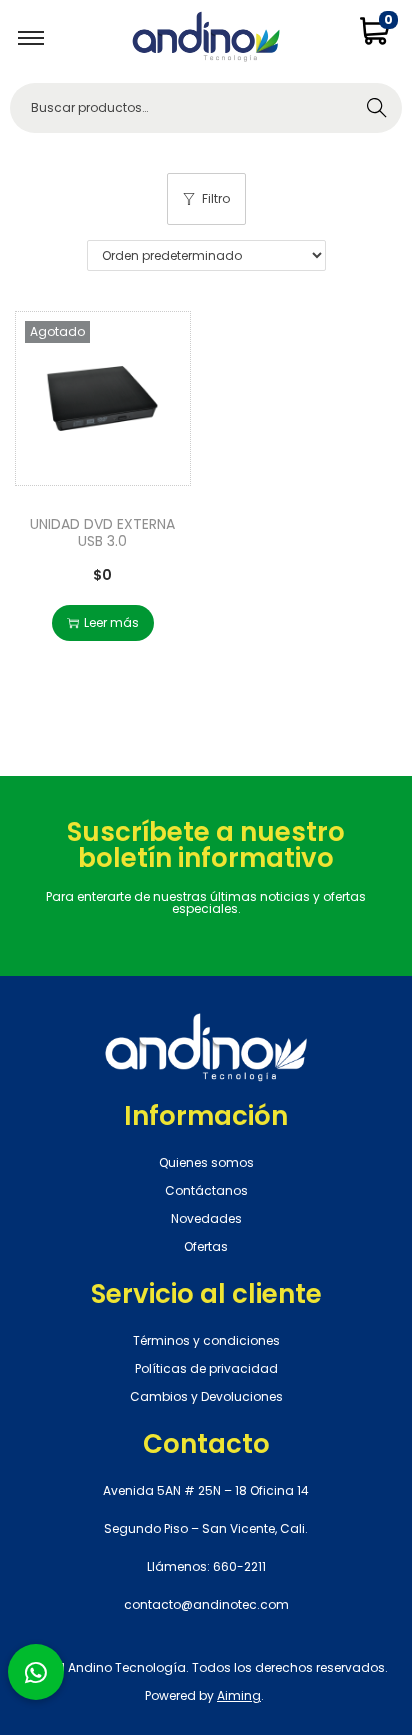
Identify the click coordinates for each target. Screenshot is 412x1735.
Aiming (239, 1695)
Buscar (377, 107)
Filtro (216, 198)
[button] (36, 1672)
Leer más (111, 622)
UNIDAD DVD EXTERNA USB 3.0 (102, 532)
